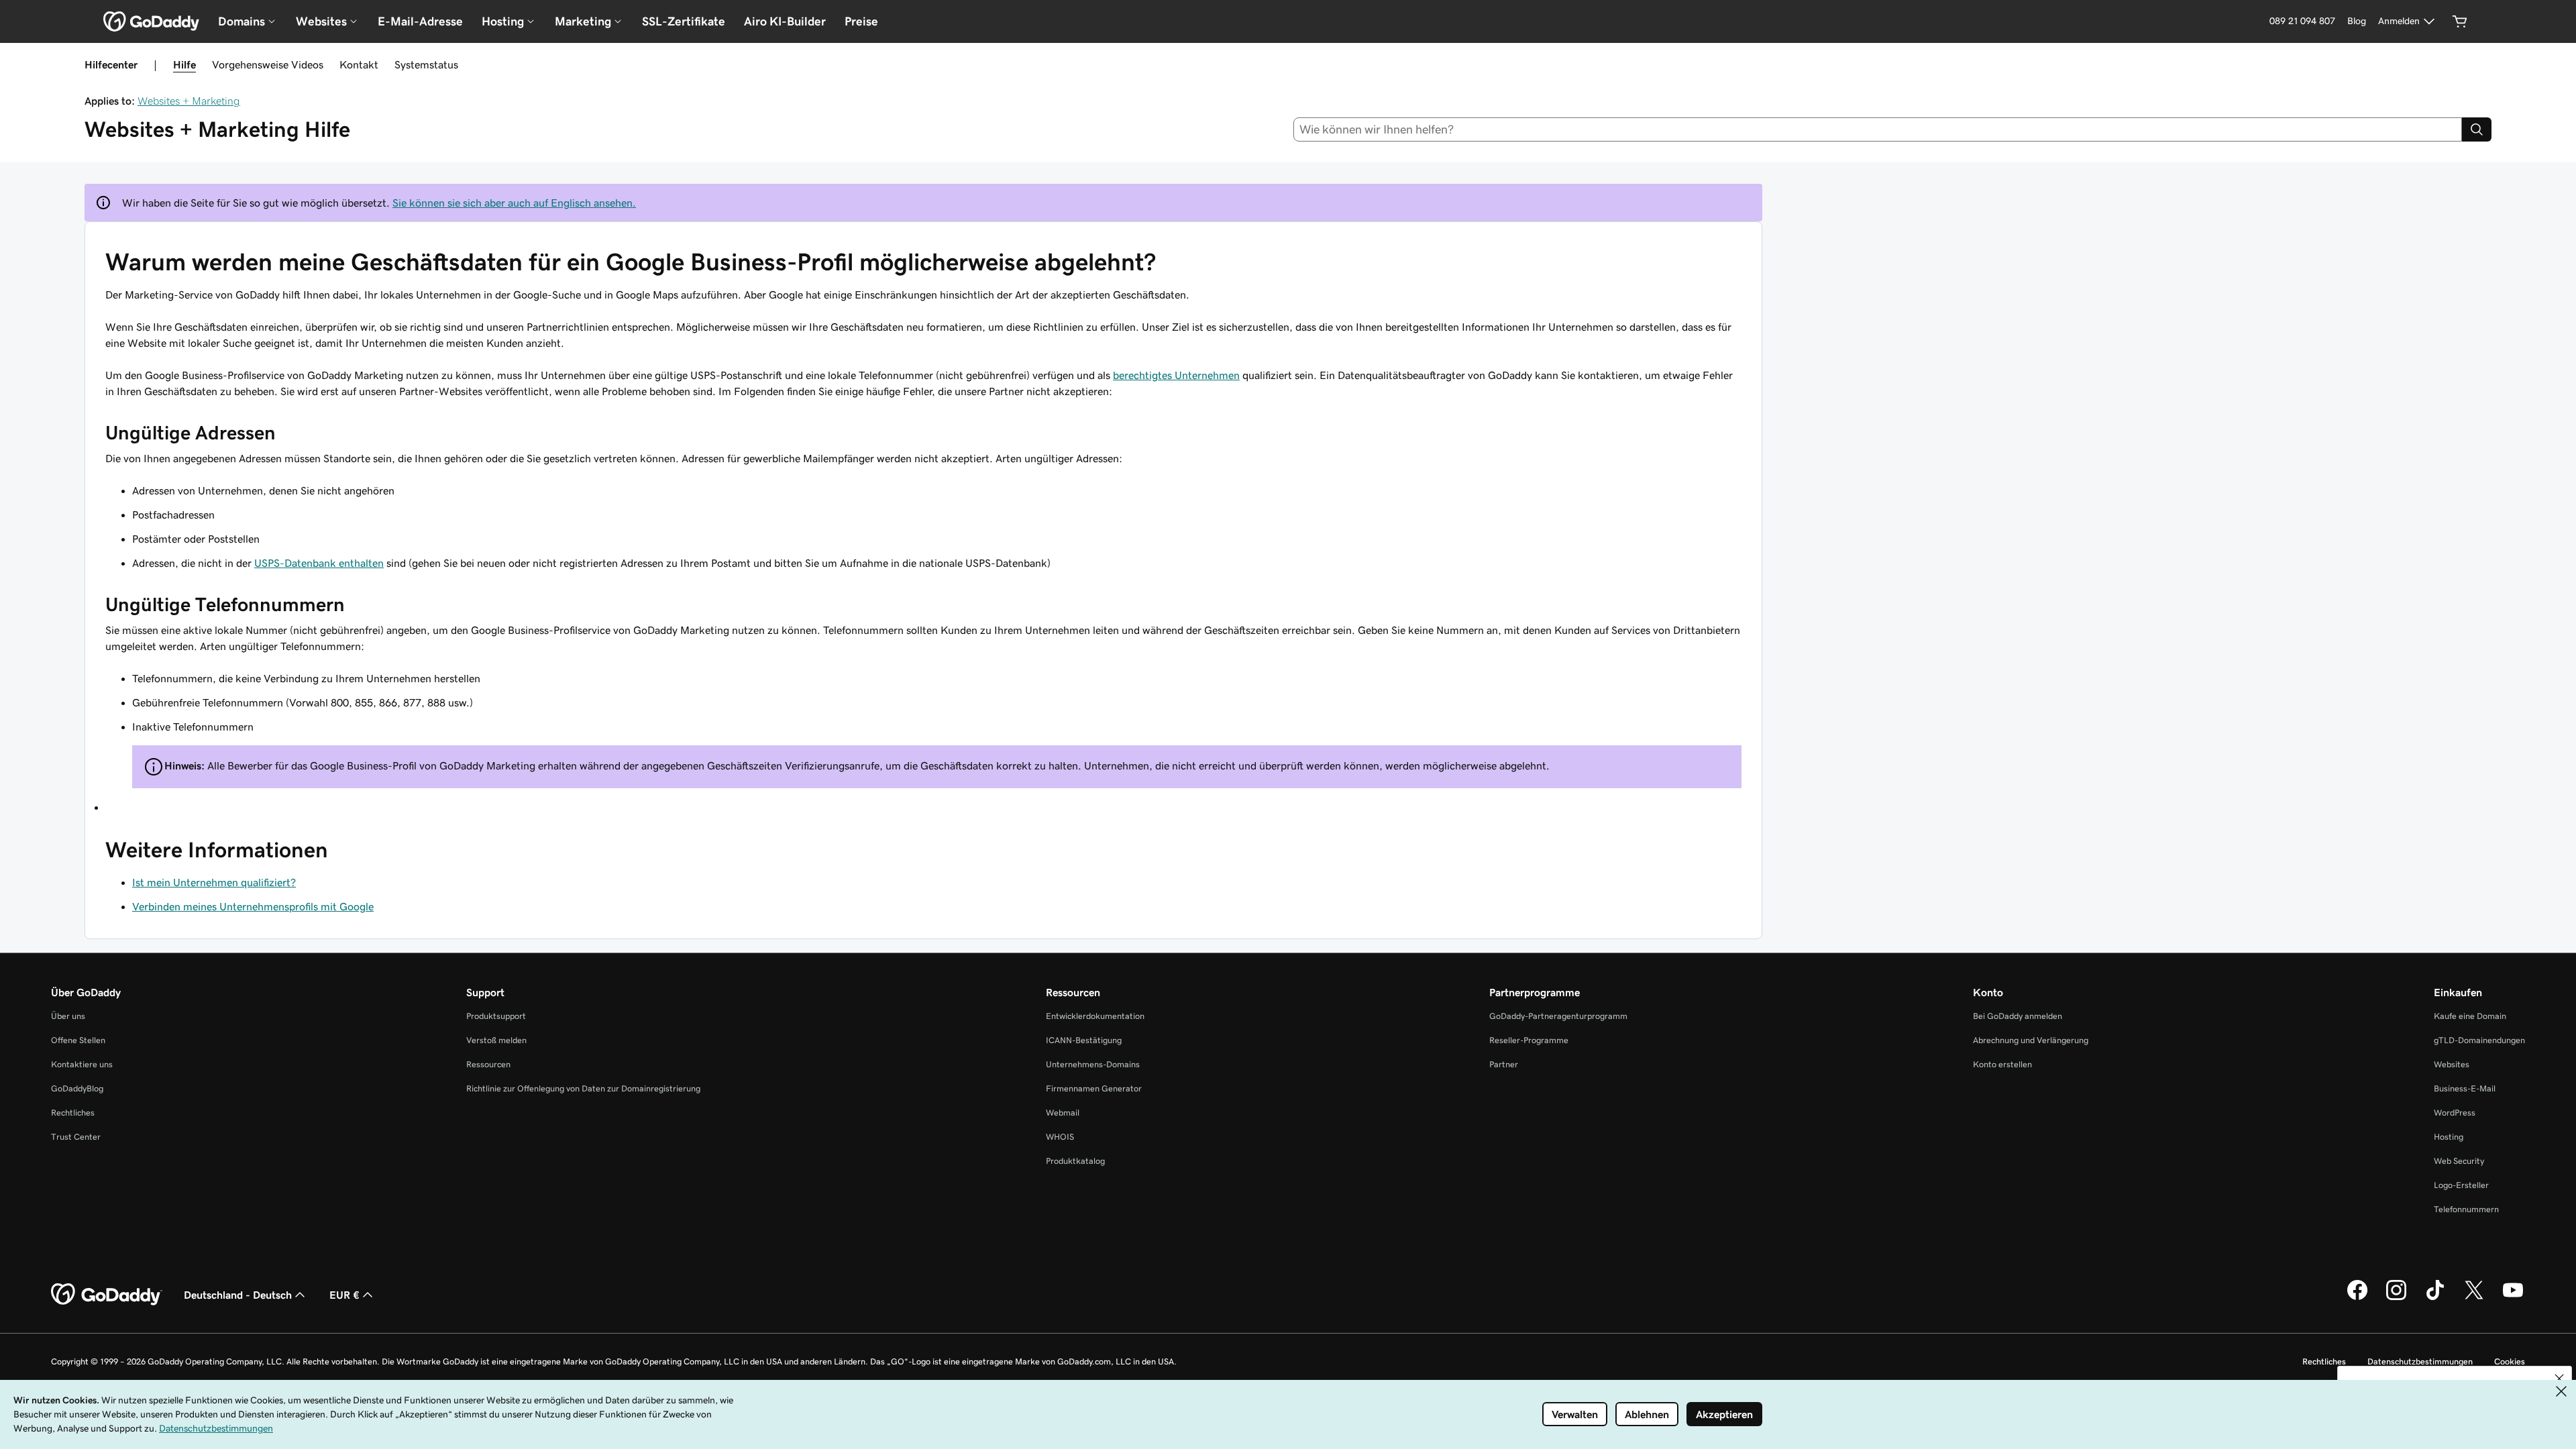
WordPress (2455, 1113)
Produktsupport (496, 1016)
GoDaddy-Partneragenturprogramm (1558, 1016)
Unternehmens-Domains (1093, 1064)
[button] (2559, 1379)
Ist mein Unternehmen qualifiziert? (214, 882)
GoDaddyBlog (77, 1088)
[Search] (2477, 129)
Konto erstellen (2002, 1064)
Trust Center (76, 1137)
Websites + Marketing (189, 101)
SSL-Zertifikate (684, 21)
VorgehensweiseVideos (268, 64)
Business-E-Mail (2465, 1088)
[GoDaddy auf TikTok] (2435, 1298)
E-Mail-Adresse (420, 21)
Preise (861, 21)
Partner (1504, 1064)
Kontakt (359, 64)
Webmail (1063, 1113)
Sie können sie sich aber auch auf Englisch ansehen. (514, 203)
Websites (2452, 1064)
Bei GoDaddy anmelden (2018, 1016)
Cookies (2510, 1361)
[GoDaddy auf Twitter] (2474, 1298)
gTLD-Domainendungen (2479, 1040)
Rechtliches (73, 1113)
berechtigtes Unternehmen (1176, 375)
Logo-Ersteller (2461, 1185)
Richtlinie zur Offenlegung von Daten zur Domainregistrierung (583, 1088)
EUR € (344, 1295)
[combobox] (1878, 129)
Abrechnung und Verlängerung (2031, 1040)
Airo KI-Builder (785, 21)
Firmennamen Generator (1094, 1088)
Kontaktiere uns (82, 1064)
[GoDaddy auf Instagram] (2396, 1298)
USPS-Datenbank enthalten (319, 563)
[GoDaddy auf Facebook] (2357, 1298)
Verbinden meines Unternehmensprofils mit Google (253, 906)
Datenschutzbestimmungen (2420, 1361)
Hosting (2449, 1137)
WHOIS (1060, 1137)
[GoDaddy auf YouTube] (2513, 1298)
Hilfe (184, 64)
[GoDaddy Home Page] (107, 1295)
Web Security (2459, 1161)
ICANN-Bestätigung (1084, 1040)
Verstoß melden (496, 1040)
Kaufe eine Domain (2470, 1016)
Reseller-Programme (1529, 1040)
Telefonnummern (2466, 1209)
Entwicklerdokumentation (1095, 1016)
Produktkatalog (1075, 1161)
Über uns (68, 1016)
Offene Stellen (78, 1040)
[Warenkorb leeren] (2460, 21)
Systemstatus (426, 64)
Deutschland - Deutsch (238, 1295)
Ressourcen (488, 1064)
